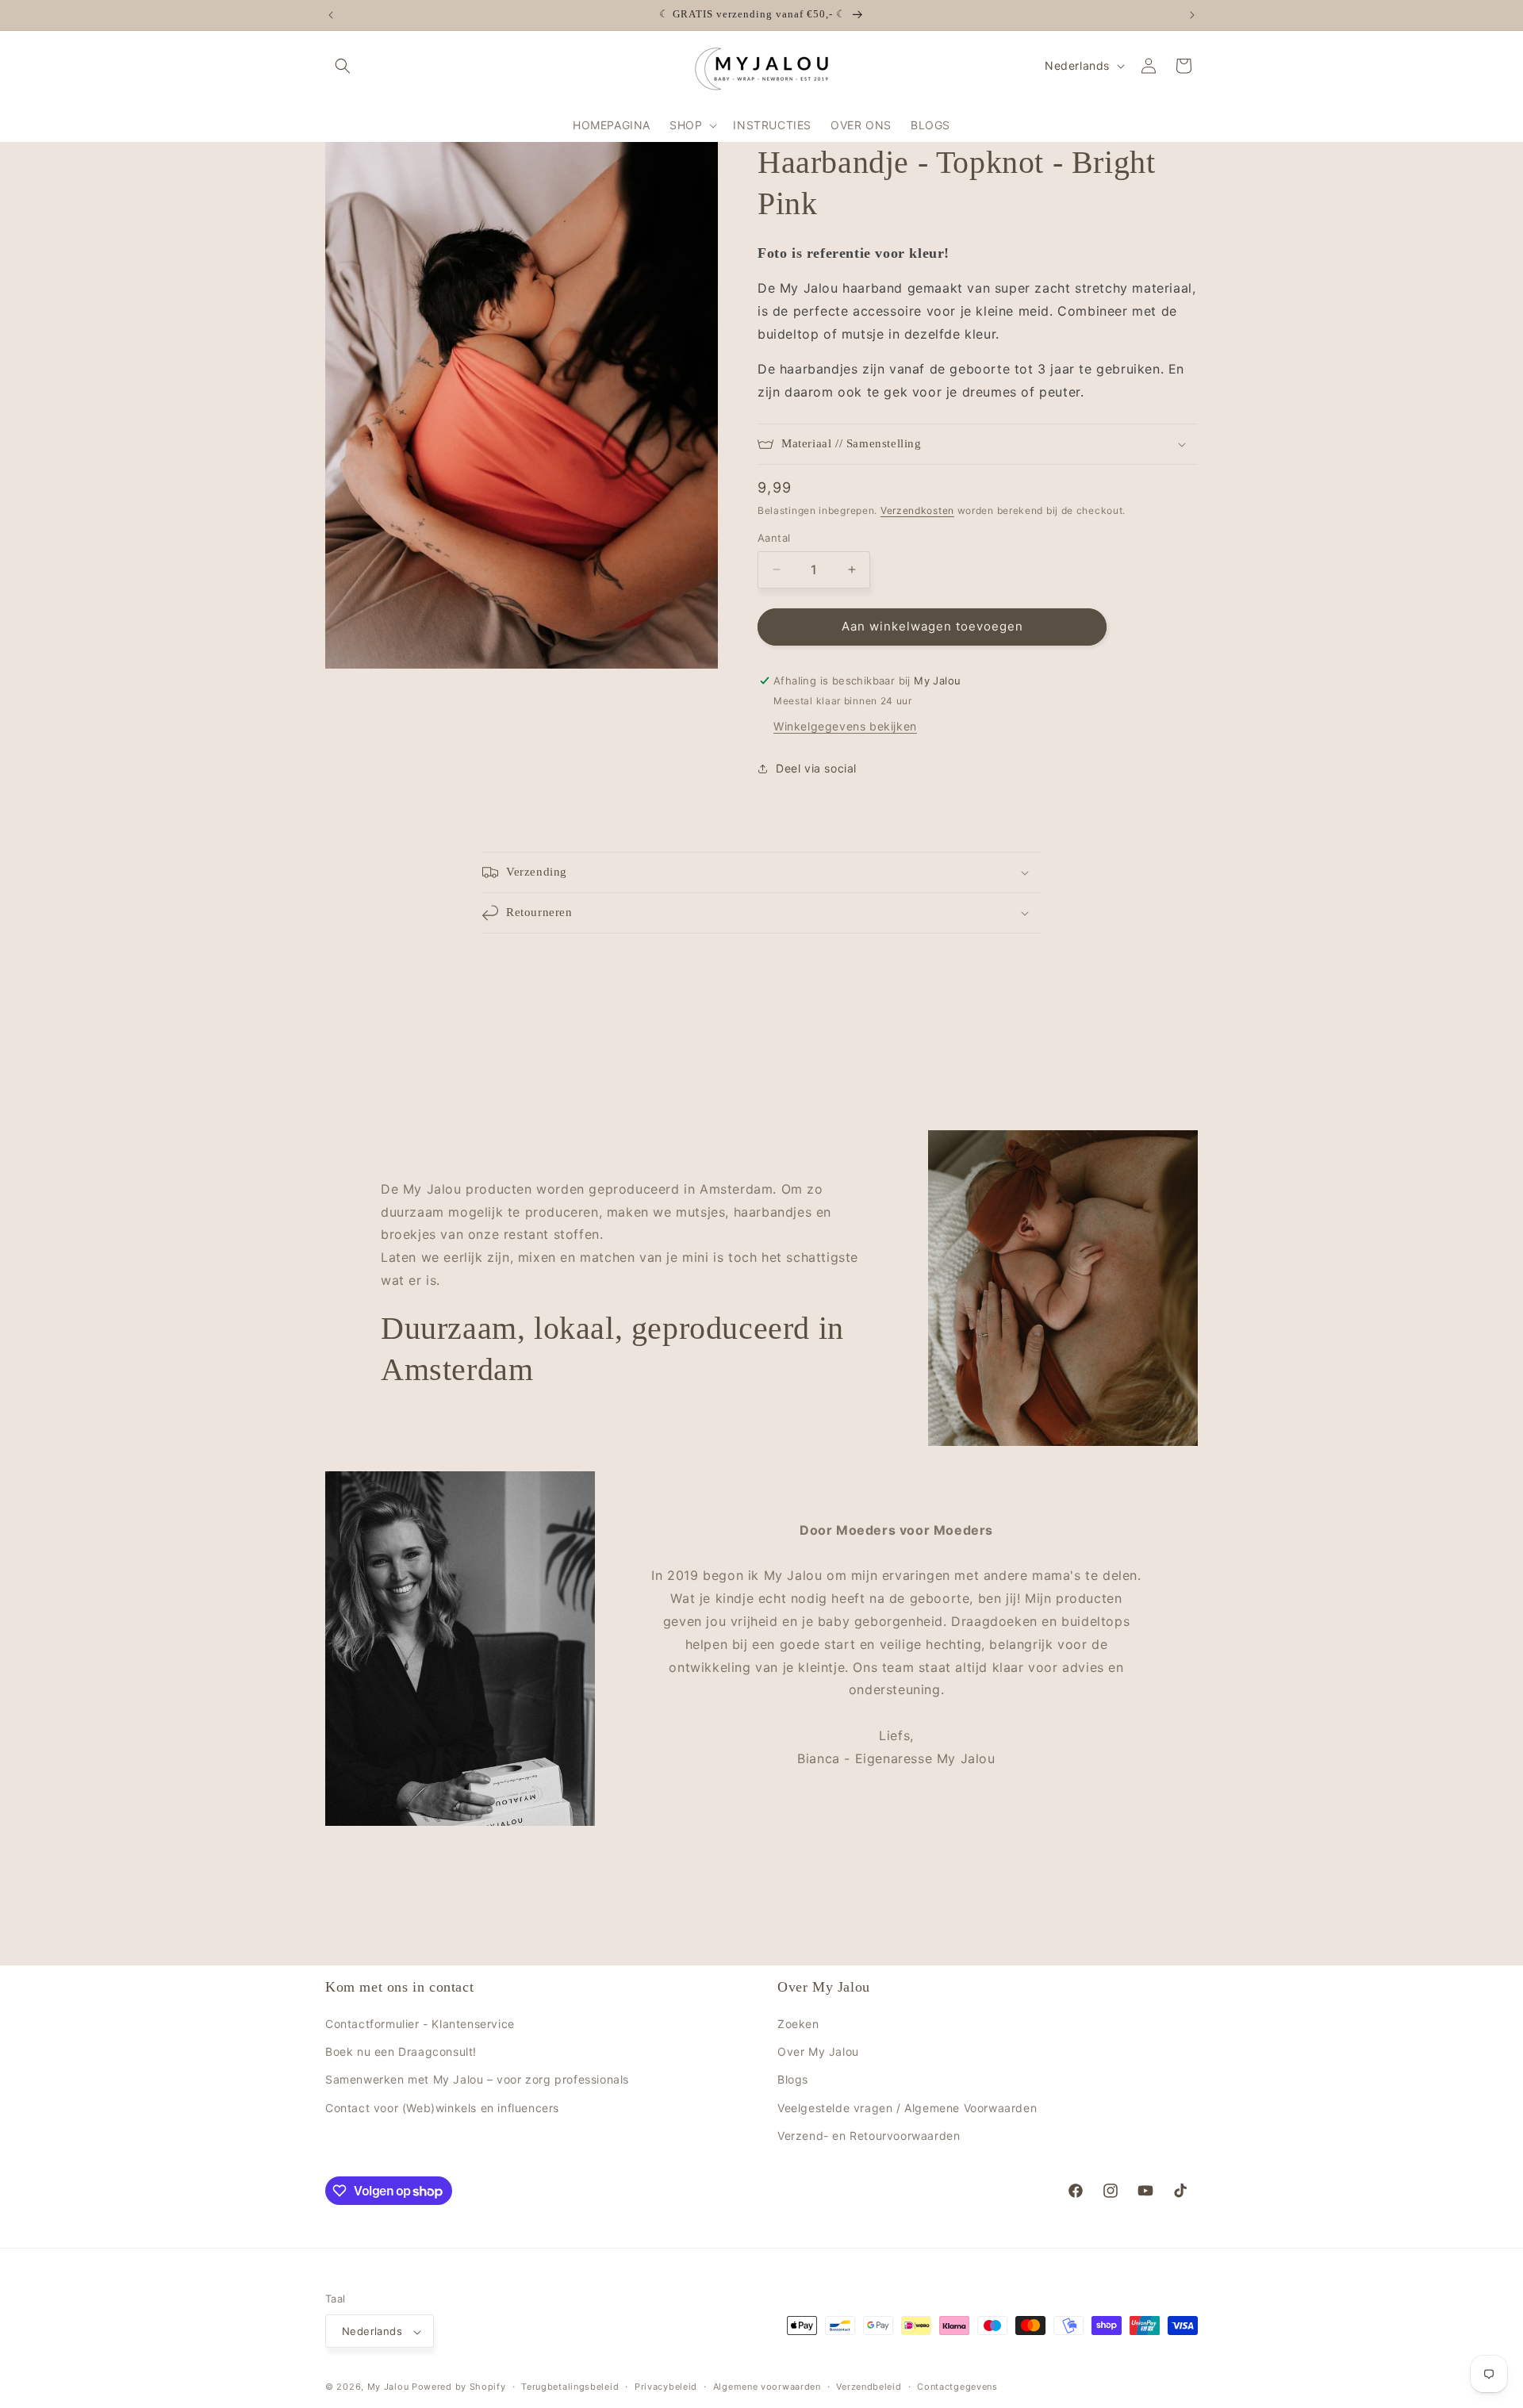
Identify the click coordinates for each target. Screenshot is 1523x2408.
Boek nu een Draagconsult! (401, 2051)
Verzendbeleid (869, 2387)
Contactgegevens (957, 2387)
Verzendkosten (917, 510)
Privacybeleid (666, 2387)
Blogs (793, 2080)
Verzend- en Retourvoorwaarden (869, 2136)
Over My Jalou (818, 2051)
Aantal (774, 538)
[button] (343, 66)
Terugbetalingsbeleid (570, 2387)
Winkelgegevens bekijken (845, 726)
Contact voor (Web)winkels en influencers (442, 2108)
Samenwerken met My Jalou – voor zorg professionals (477, 2080)
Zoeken (798, 2024)
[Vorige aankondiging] (331, 15)
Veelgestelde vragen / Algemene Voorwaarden (907, 2108)
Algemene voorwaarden (767, 2387)
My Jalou (388, 2387)
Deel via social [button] (816, 768)
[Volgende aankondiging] (1192, 15)
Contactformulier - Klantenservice (420, 2024)
